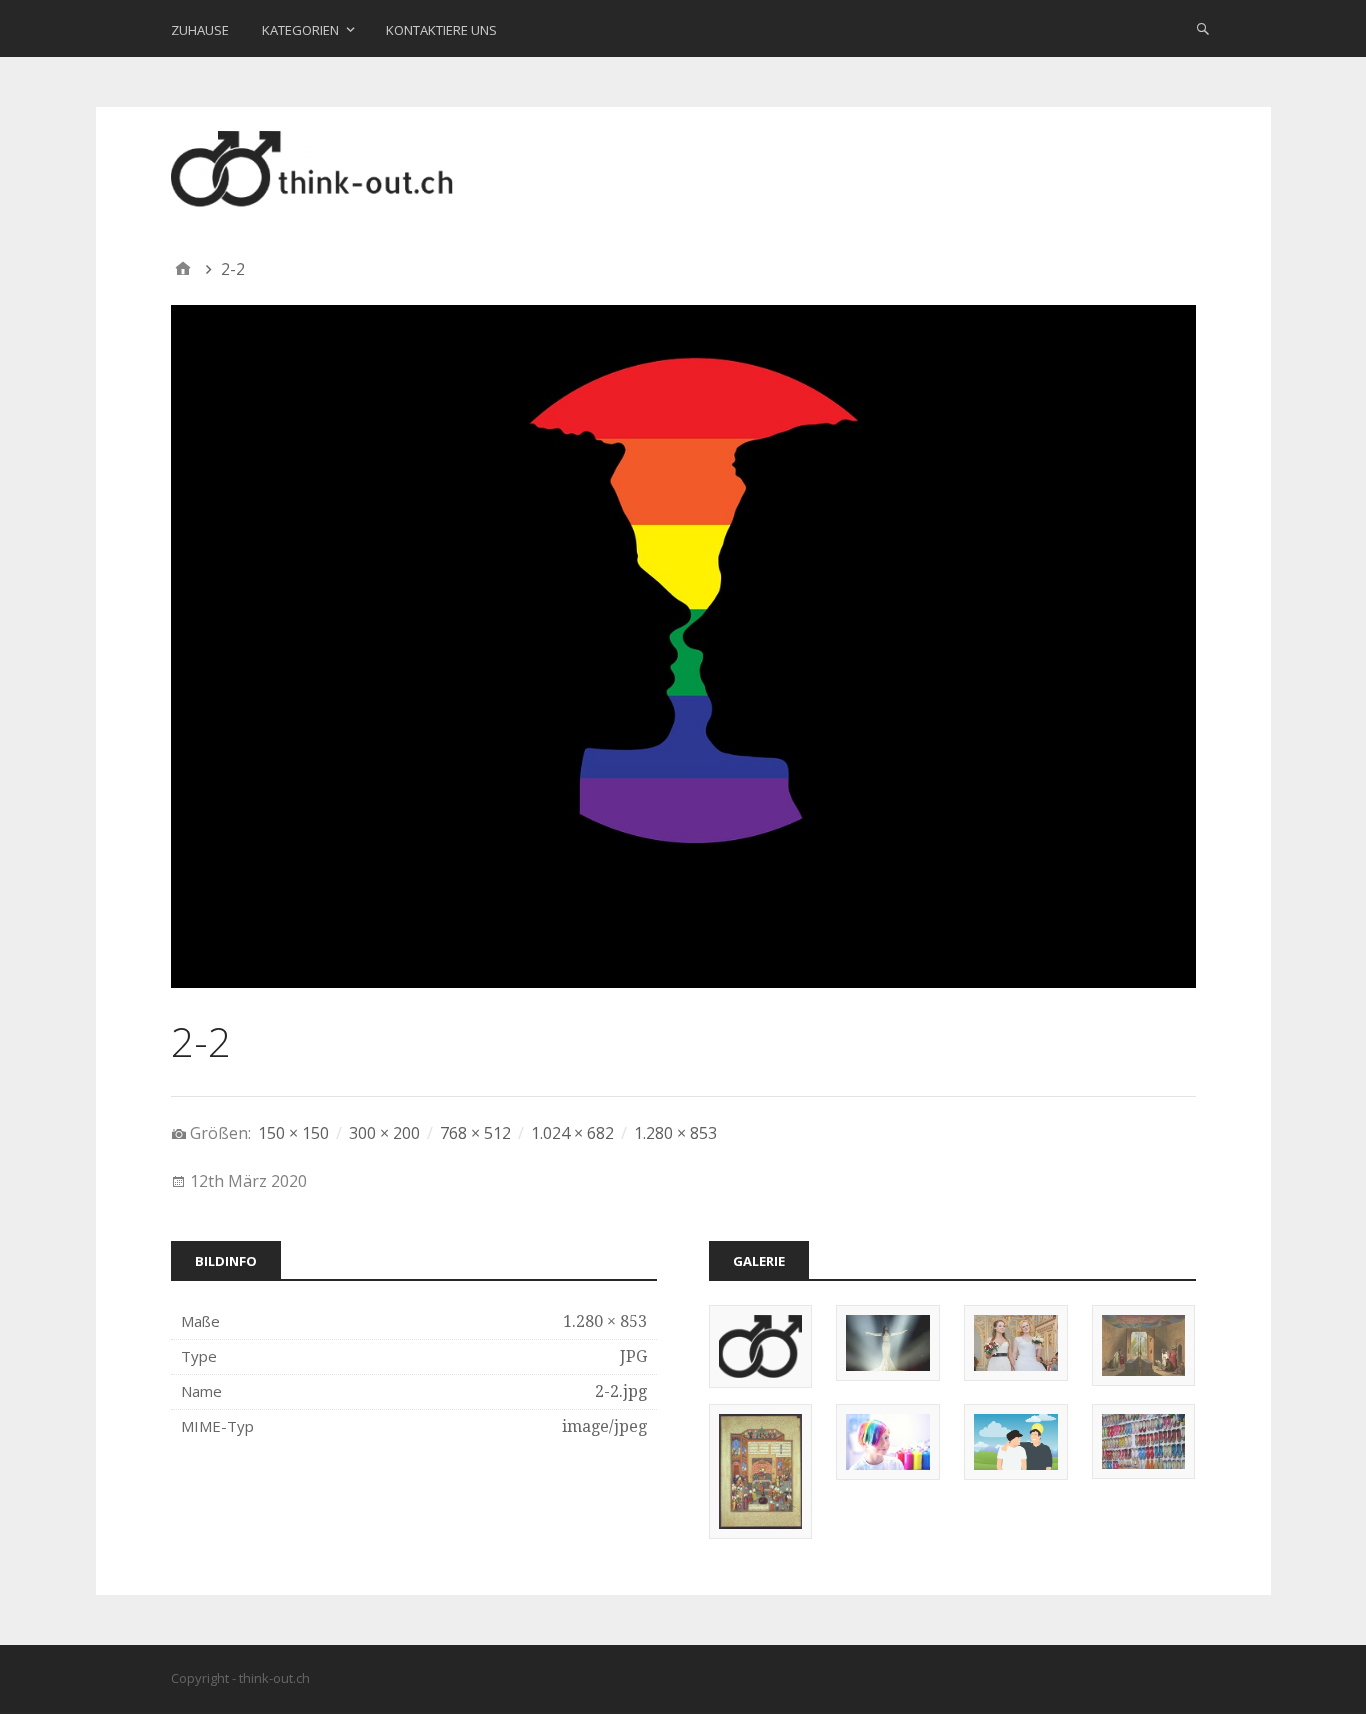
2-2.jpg (621, 1391)
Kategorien (300, 30)
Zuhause (200, 30)
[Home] (183, 269)
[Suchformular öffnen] (1203, 28)
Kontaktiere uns (441, 30)
